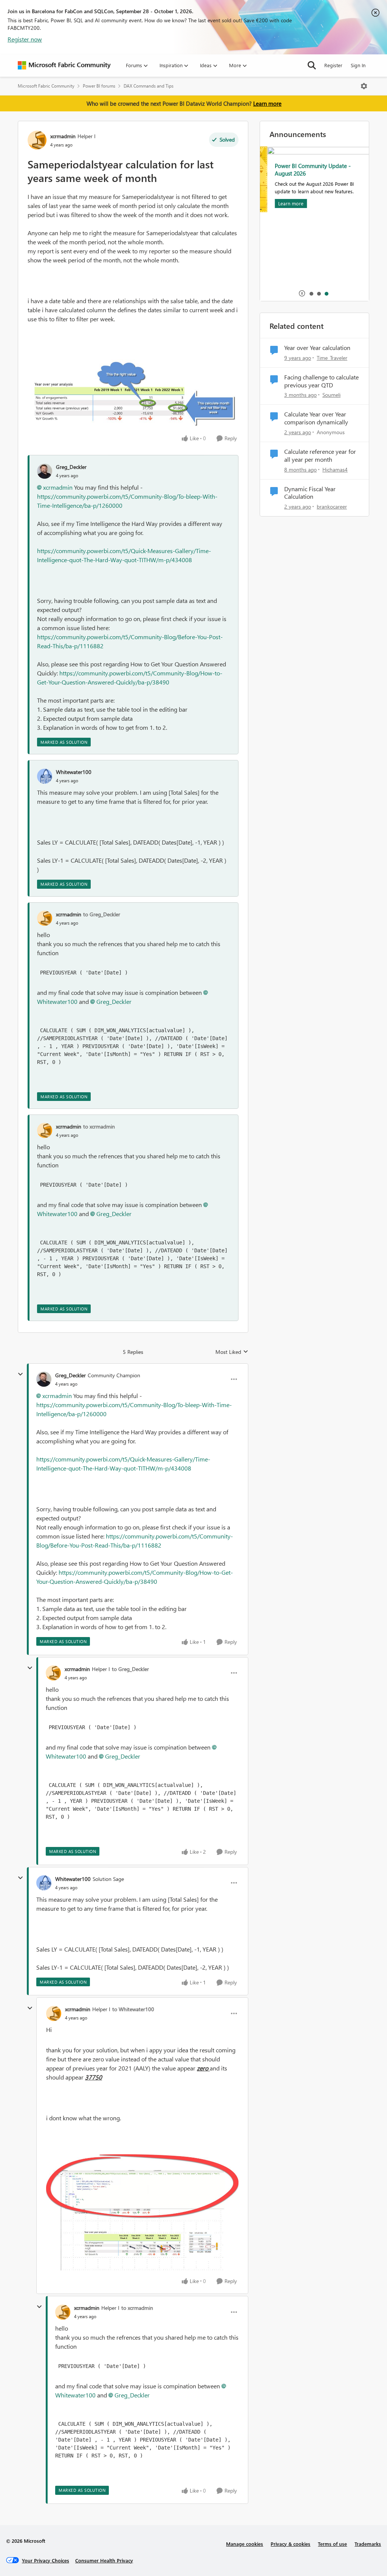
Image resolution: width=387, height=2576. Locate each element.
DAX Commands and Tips (149, 86)
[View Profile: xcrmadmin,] (45, 918)
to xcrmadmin (99, 1126)
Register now (25, 39)
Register (333, 65)
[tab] (311, 293)
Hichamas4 (335, 469)
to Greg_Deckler (102, 914)
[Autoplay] (302, 293)
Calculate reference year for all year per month (320, 456)
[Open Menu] (364, 86)
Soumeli (331, 395)
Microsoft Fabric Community (46, 86)
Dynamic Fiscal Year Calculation (310, 493)
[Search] (312, 65)
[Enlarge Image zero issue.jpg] (142, 2212)
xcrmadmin (63, 136)
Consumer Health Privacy (104, 2560)
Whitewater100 (74, 772)
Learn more (267, 103)
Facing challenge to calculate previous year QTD (321, 381)
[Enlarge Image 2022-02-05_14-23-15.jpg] (133, 392)
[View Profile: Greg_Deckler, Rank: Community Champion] (44, 1379)
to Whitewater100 (133, 2009)
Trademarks (368, 2544)
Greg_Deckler (71, 467)
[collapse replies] (20, 1374)
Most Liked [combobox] (232, 1352)
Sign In (358, 65)
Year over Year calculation (317, 348)
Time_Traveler (332, 358)
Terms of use (332, 2544)
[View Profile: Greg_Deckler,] (45, 471)
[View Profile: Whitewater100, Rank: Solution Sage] (44, 1883)
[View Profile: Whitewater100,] (45, 776)
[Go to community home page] (64, 65)
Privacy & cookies (290, 2544)
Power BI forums (99, 86)
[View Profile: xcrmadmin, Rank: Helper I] (37, 140)
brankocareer (332, 506)
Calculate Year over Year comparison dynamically (316, 418)
